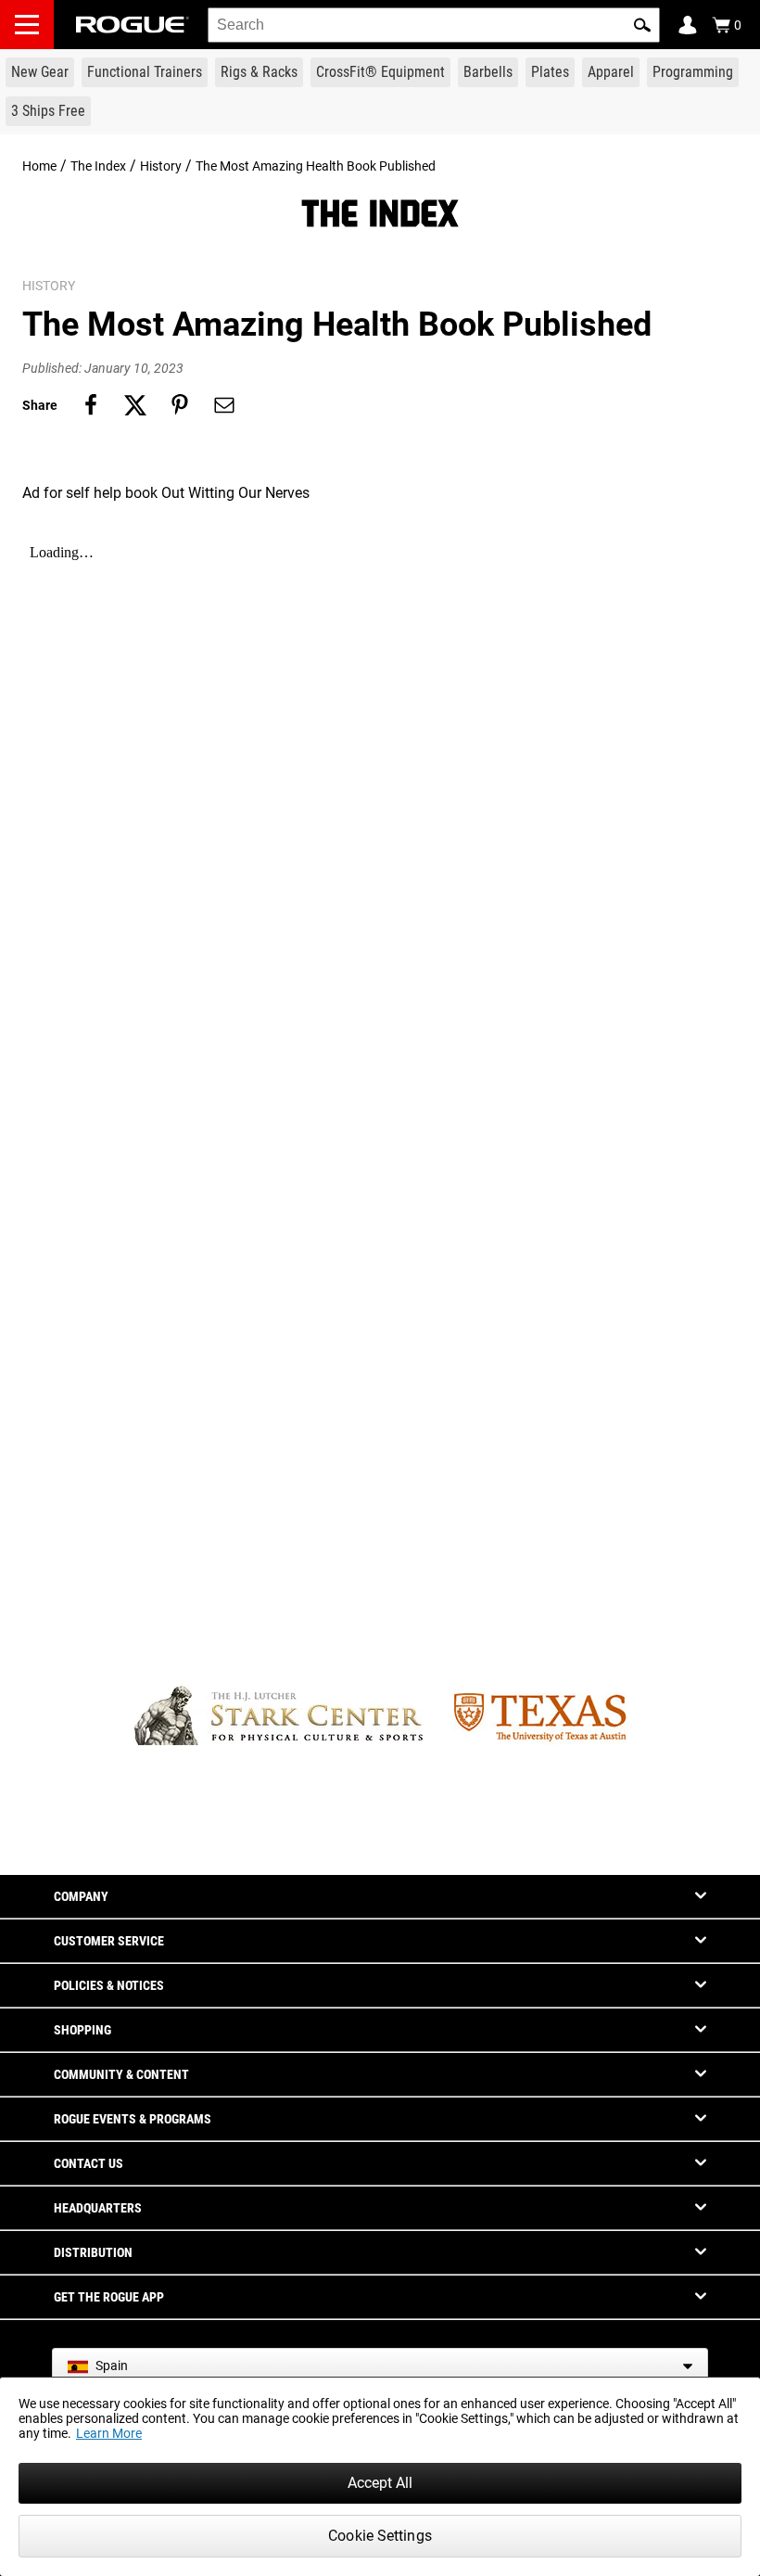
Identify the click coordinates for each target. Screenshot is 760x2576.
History (161, 166)
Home (39, 166)
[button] (642, 25)
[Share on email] (224, 405)
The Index (98, 166)
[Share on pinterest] (180, 405)
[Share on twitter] (135, 405)
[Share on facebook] (91, 405)
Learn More (109, 2433)
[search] (434, 25)
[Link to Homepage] (133, 25)
